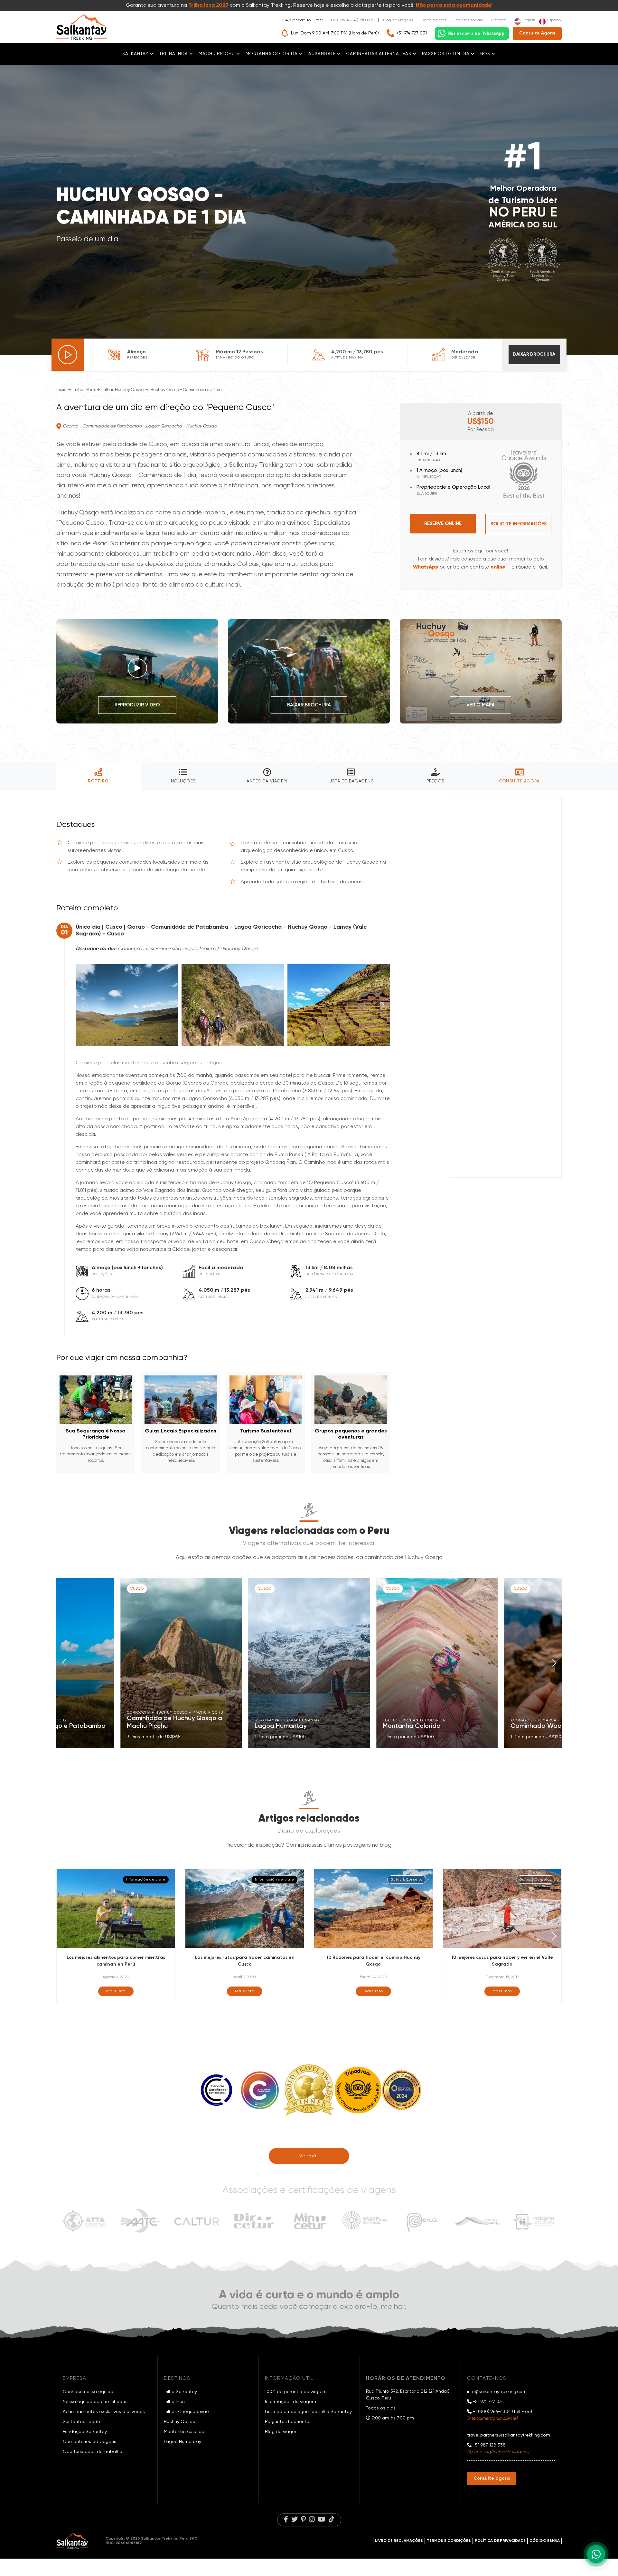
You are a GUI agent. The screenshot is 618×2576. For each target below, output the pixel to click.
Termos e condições (449, 2541)
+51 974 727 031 (412, 33)
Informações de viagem (290, 2402)
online (498, 567)
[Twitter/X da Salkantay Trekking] (295, 2520)
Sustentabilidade (81, 2422)
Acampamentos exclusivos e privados (104, 2412)
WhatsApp (426, 567)
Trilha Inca (174, 2402)
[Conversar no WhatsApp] (472, 34)
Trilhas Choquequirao (186, 2412)
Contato (499, 20)
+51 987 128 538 (489, 2445)
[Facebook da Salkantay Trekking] (286, 2520)
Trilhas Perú (84, 390)
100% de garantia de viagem (296, 2392)
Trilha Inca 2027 (208, 5)
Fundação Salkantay (85, 2432)
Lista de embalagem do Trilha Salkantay (308, 2412)
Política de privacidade (500, 2541)
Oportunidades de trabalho (93, 2452)
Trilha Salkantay (180, 2392)
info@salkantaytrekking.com (497, 2392)
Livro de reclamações (399, 2541)
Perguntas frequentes (288, 2422)
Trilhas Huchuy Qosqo (123, 390)
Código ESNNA (545, 2541)
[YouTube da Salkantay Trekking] (322, 2520)
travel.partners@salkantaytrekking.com (509, 2435)
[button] (383, 1005)
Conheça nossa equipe (88, 2392)
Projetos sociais (469, 20)
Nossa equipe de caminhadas (95, 2402)
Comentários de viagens (89, 2442)
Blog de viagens (398, 20)
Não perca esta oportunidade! (454, 5)
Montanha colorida (184, 2432)
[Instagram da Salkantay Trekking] (312, 2520)
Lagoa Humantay (183, 2442)
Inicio (61, 390)
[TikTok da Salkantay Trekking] (332, 2520)
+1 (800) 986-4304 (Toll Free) (349, 20)
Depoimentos (434, 20)
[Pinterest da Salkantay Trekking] (303, 2520)
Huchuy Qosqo (180, 2422)
